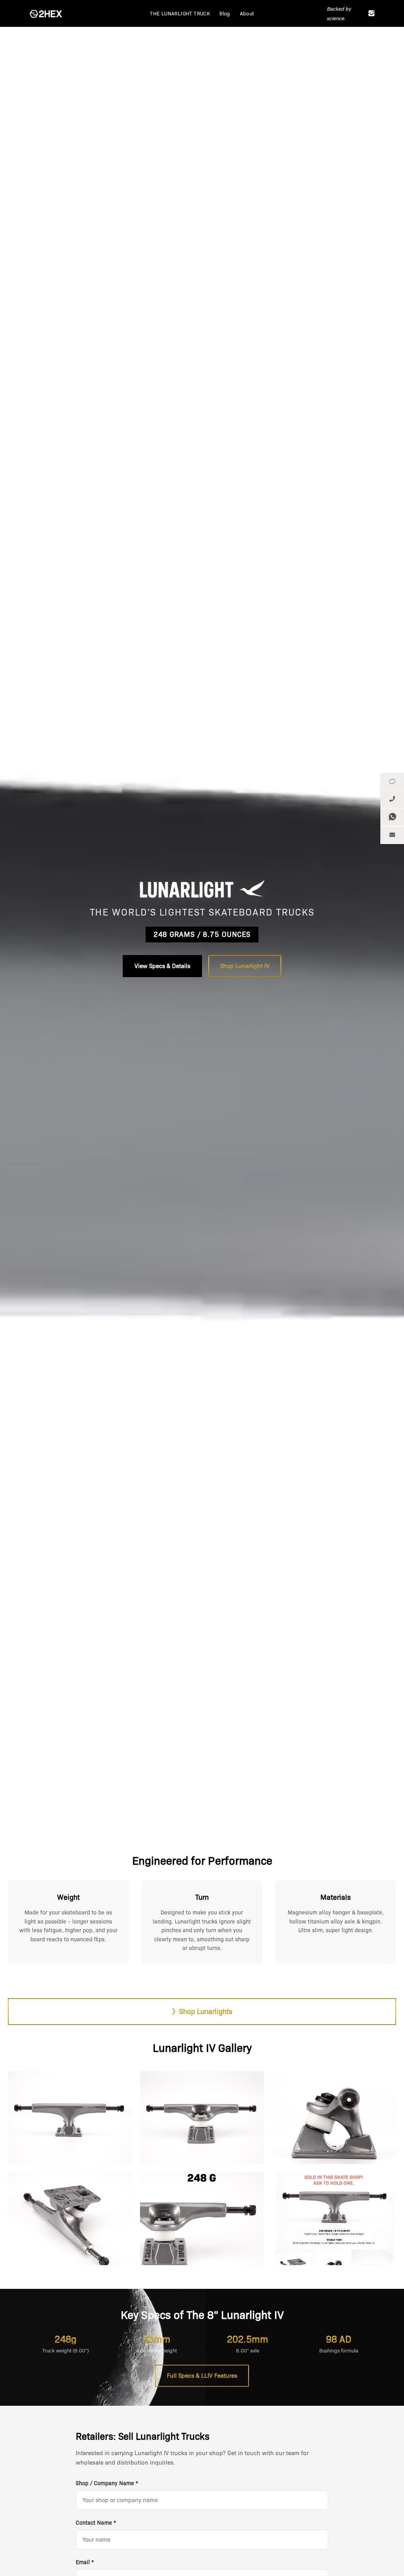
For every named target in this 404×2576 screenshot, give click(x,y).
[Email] (392, 835)
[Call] (392, 800)
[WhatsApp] (392, 817)
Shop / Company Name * (107, 2483)
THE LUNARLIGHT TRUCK (180, 13)
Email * (85, 2562)
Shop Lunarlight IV (245, 966)
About (247, 13)
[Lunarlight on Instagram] (371, 13)
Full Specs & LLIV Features (202, 2376)
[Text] (392, 782)
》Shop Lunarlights (202, 2012)
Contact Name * (96, 2523)
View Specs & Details (162, 966)
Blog (225, 13)
